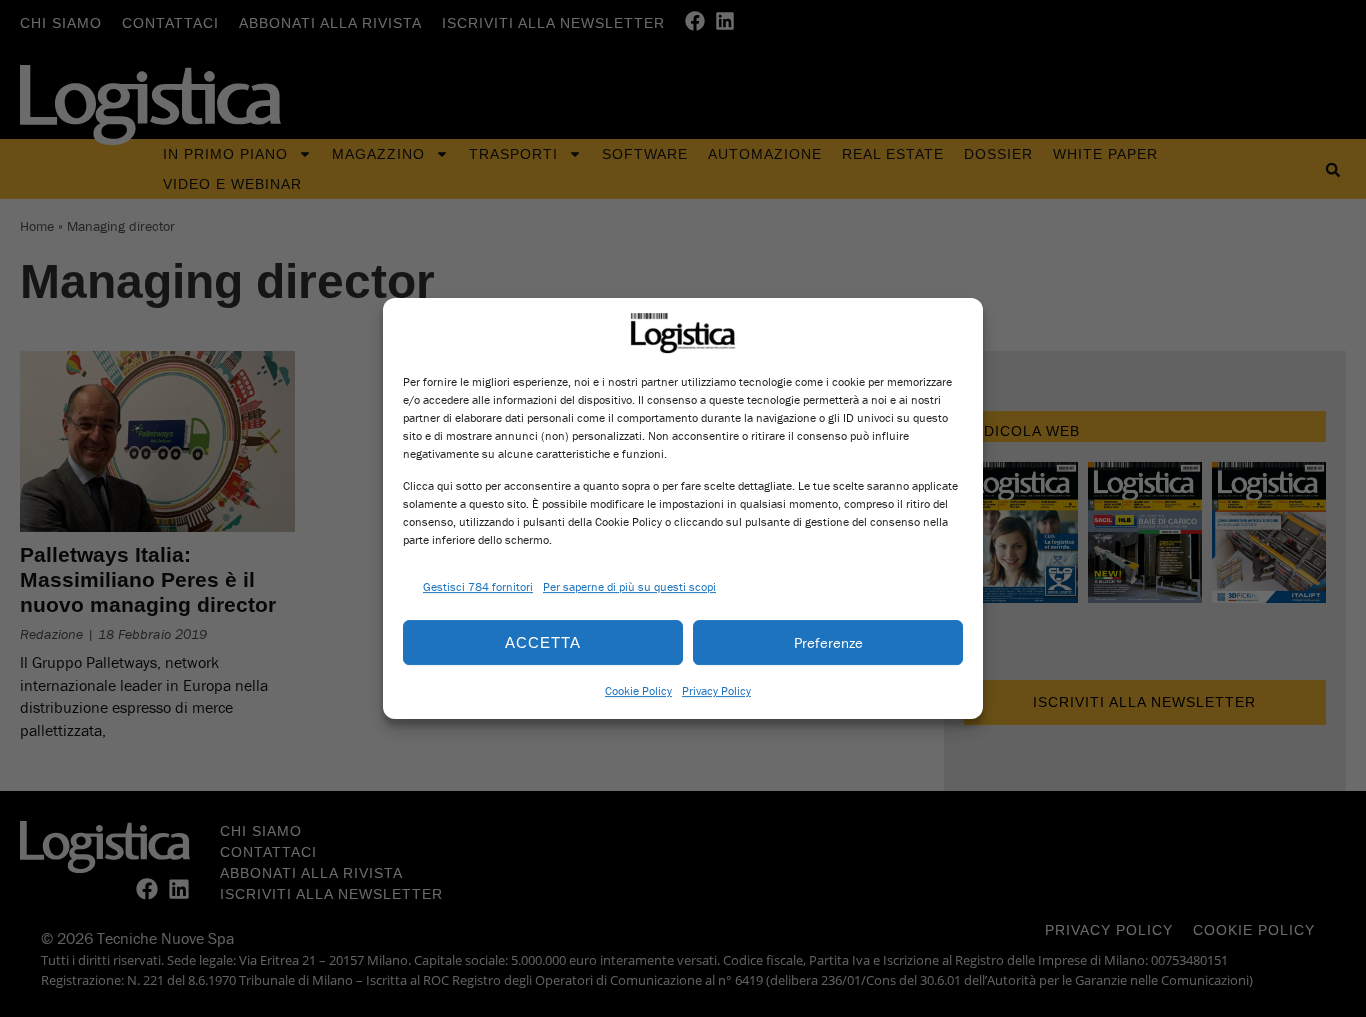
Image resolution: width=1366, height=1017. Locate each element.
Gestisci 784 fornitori (478, 586)
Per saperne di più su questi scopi (629, 586)
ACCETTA (543, 642)
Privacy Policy (716, 690)
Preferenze (828, 642)
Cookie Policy (638, 690)
